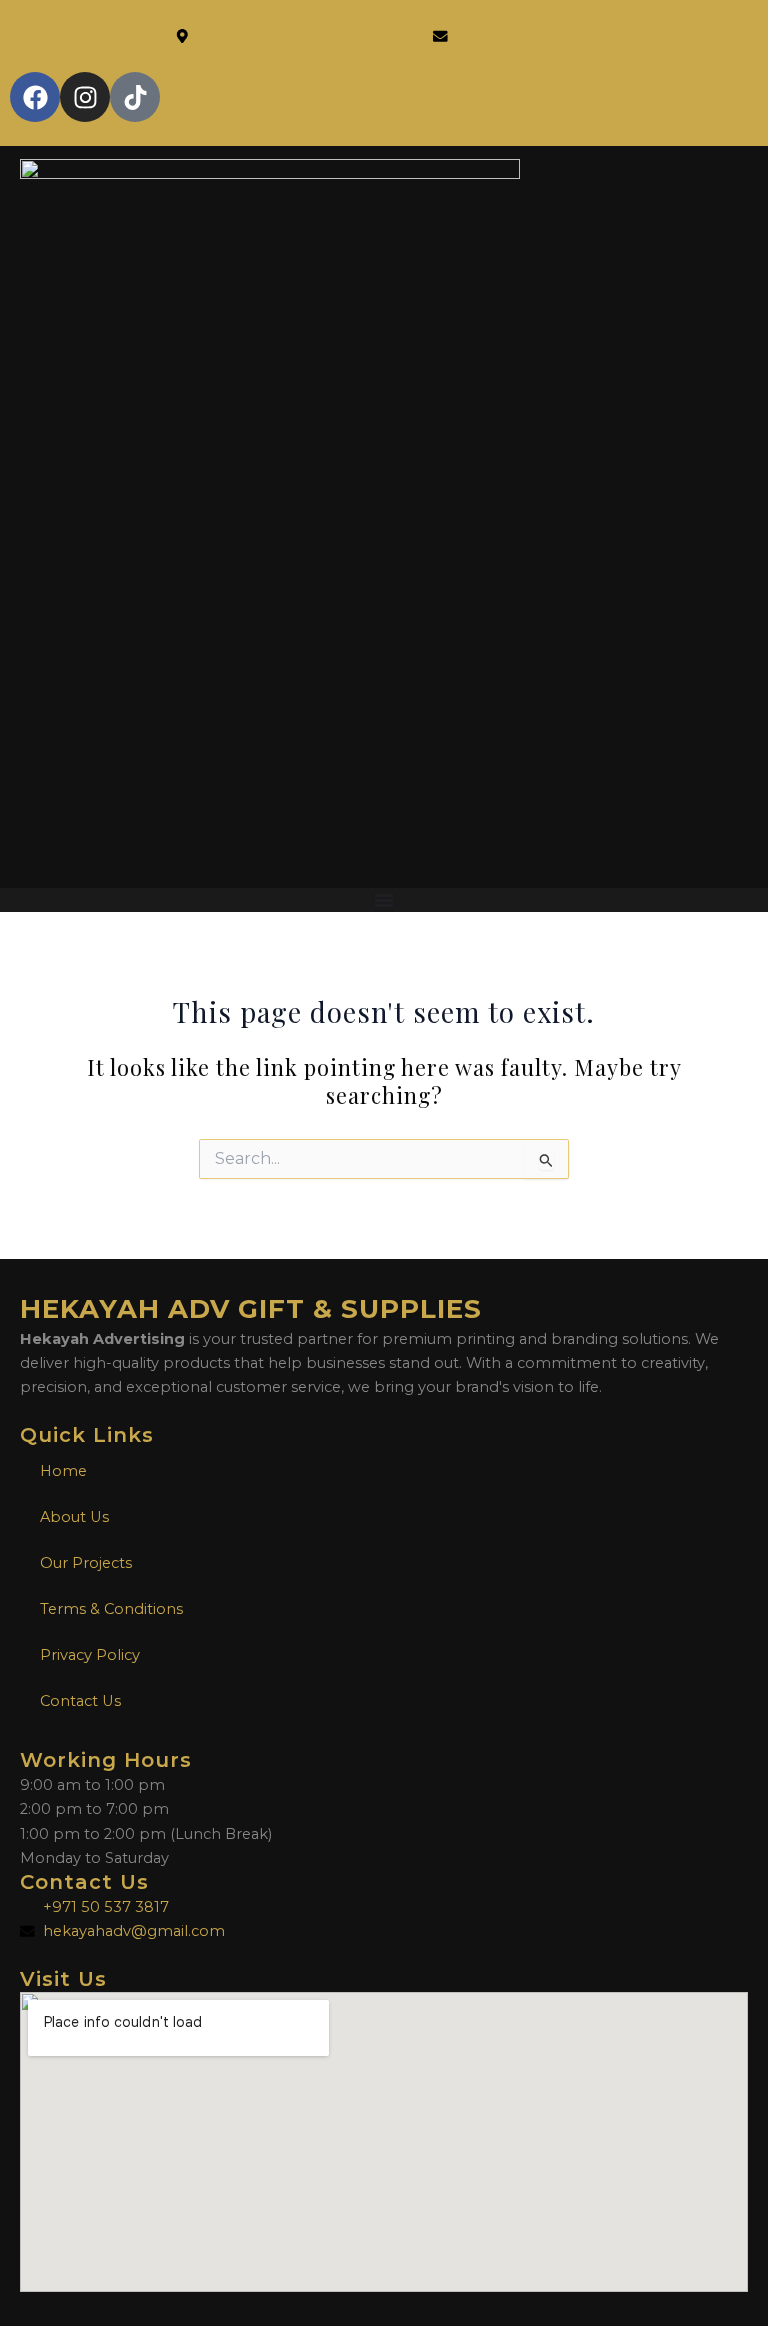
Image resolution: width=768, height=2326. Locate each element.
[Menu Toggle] (384, 900)
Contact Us (80, 1701)
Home (63, 1471)
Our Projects (86, 1563)
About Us (74, 1517)
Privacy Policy (90, 1655)
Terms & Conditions (111, 1609)
